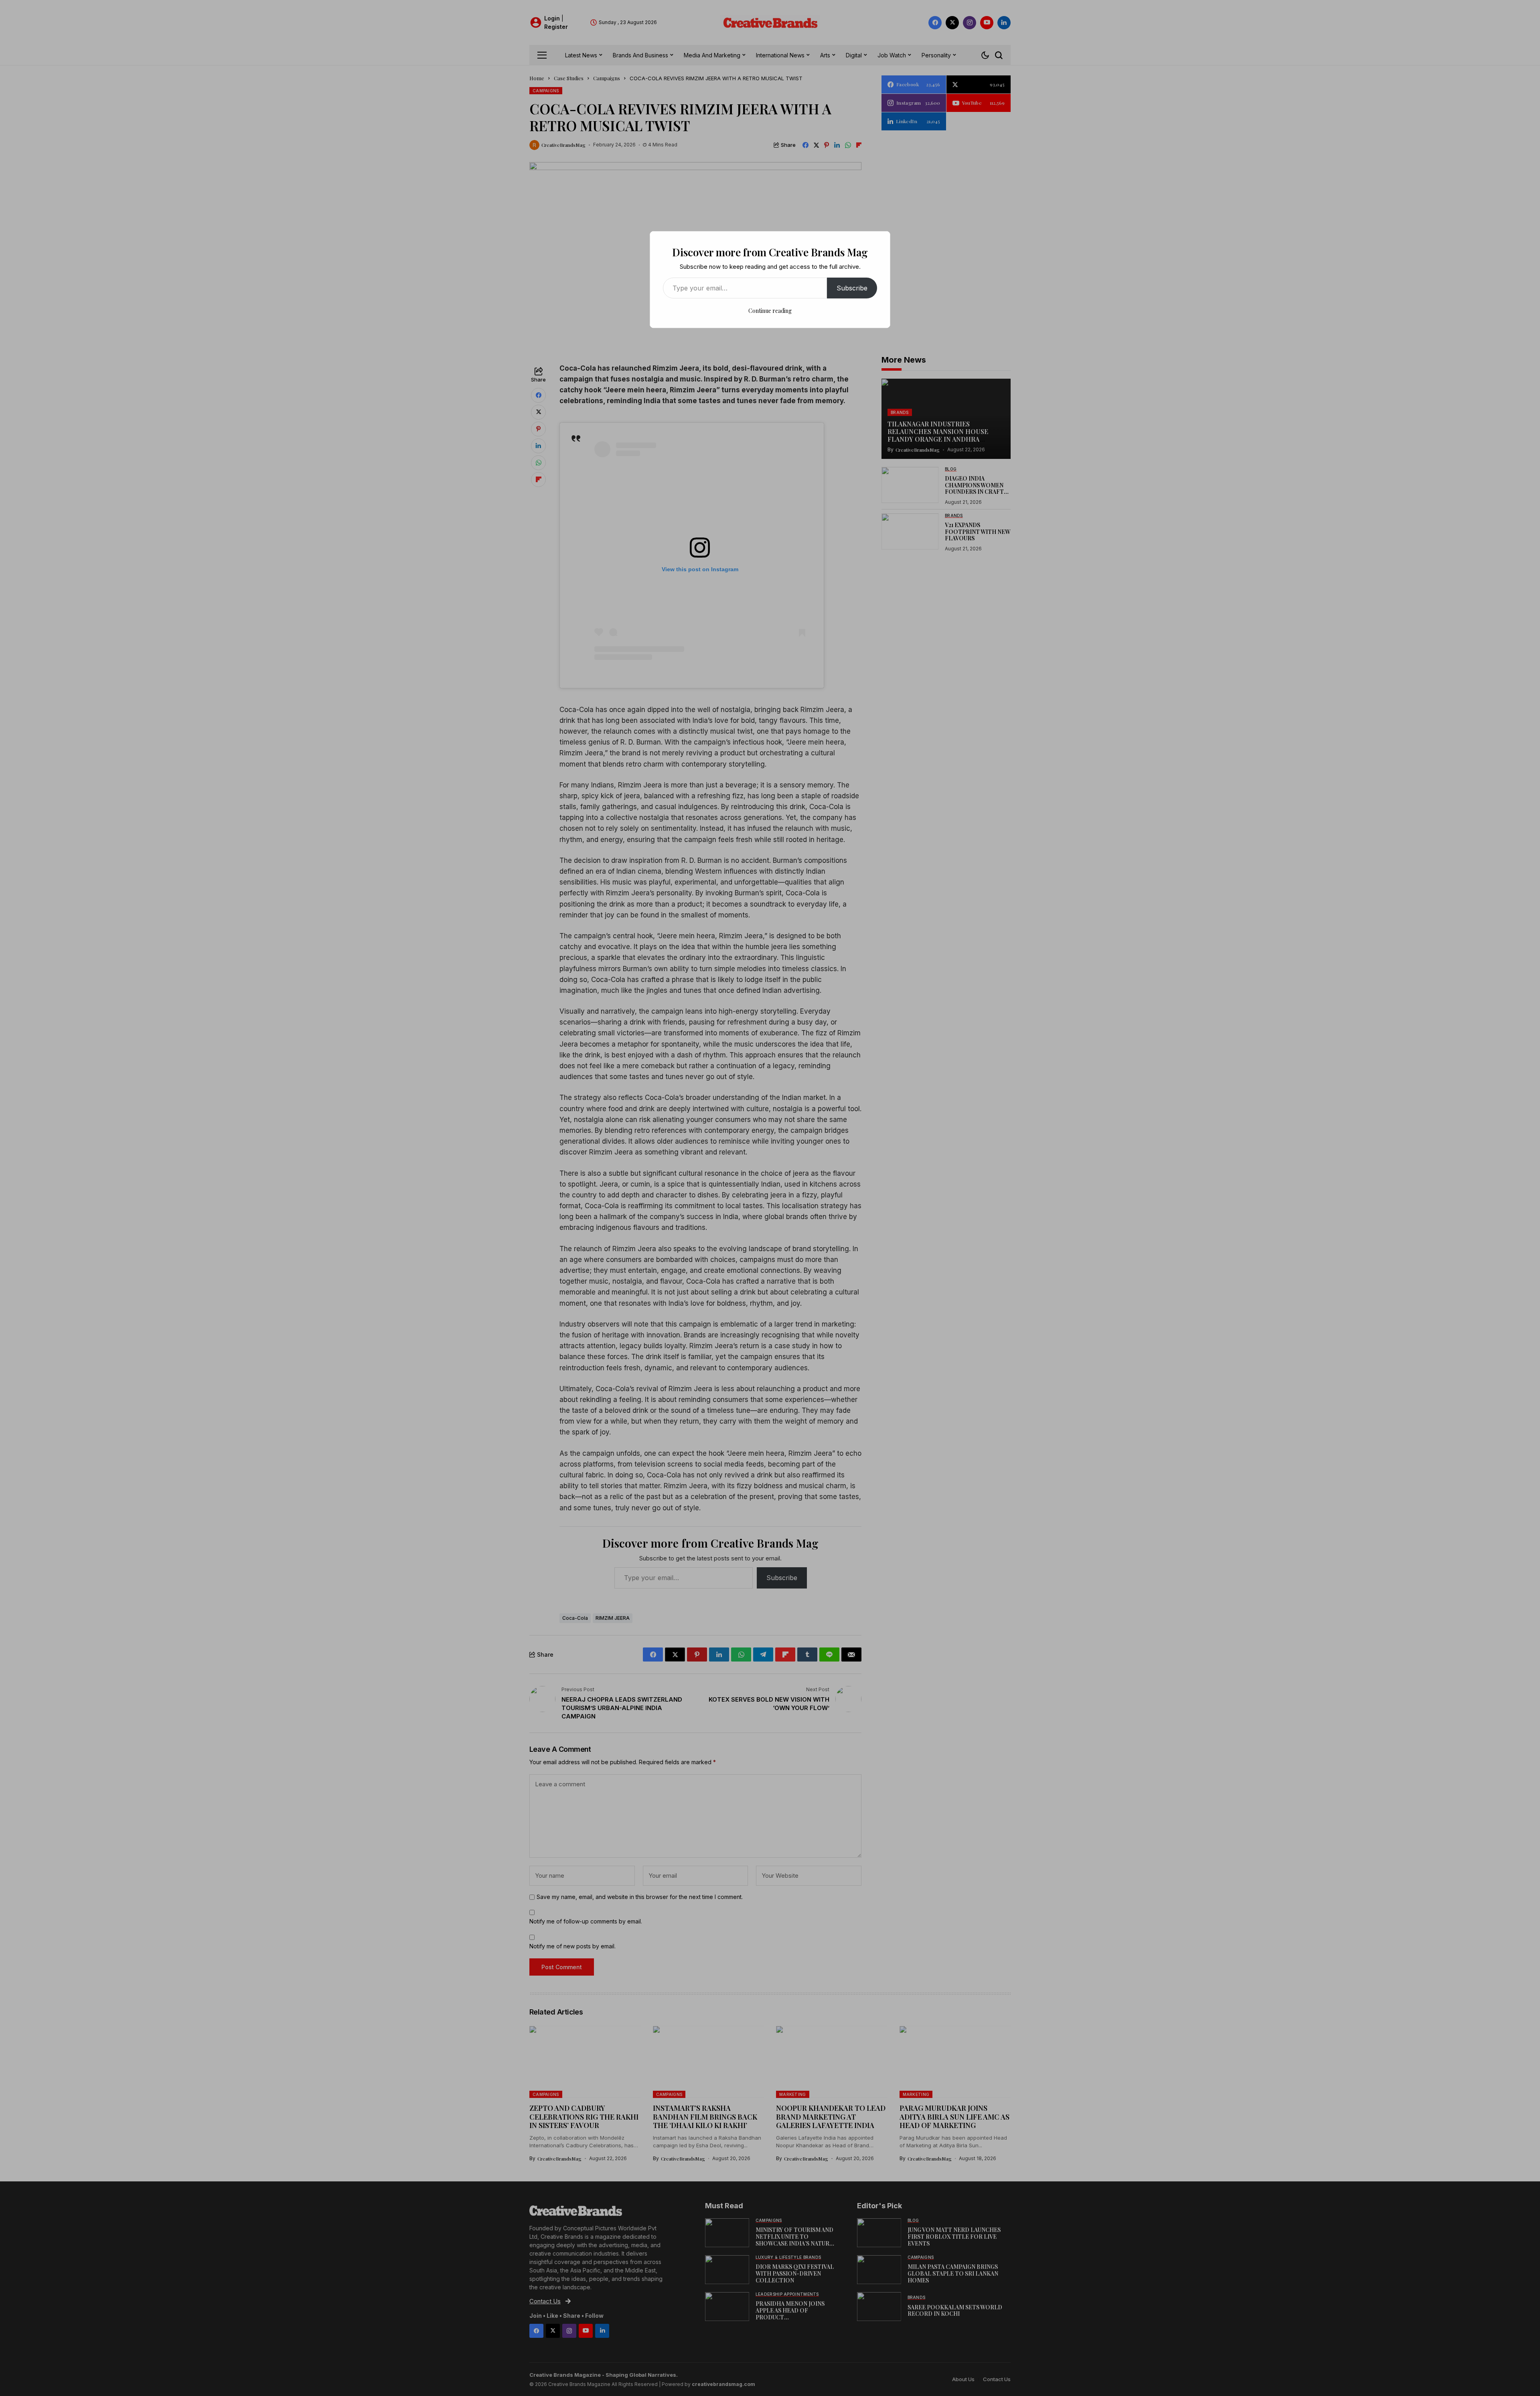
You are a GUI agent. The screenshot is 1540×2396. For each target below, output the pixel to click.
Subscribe (852, 288)
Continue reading (770, 311)
